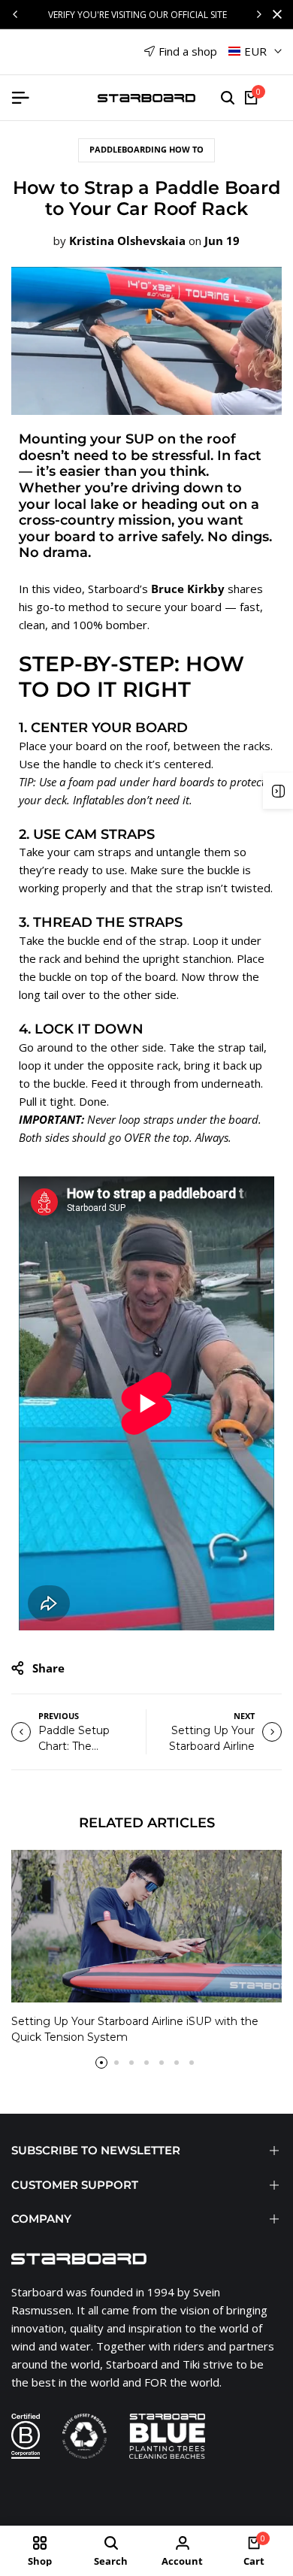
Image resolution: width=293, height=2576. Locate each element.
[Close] (274, 14)
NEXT (244, 1716)
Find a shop (188, 51)
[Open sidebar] (278, 791)
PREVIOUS (59, 1716)
